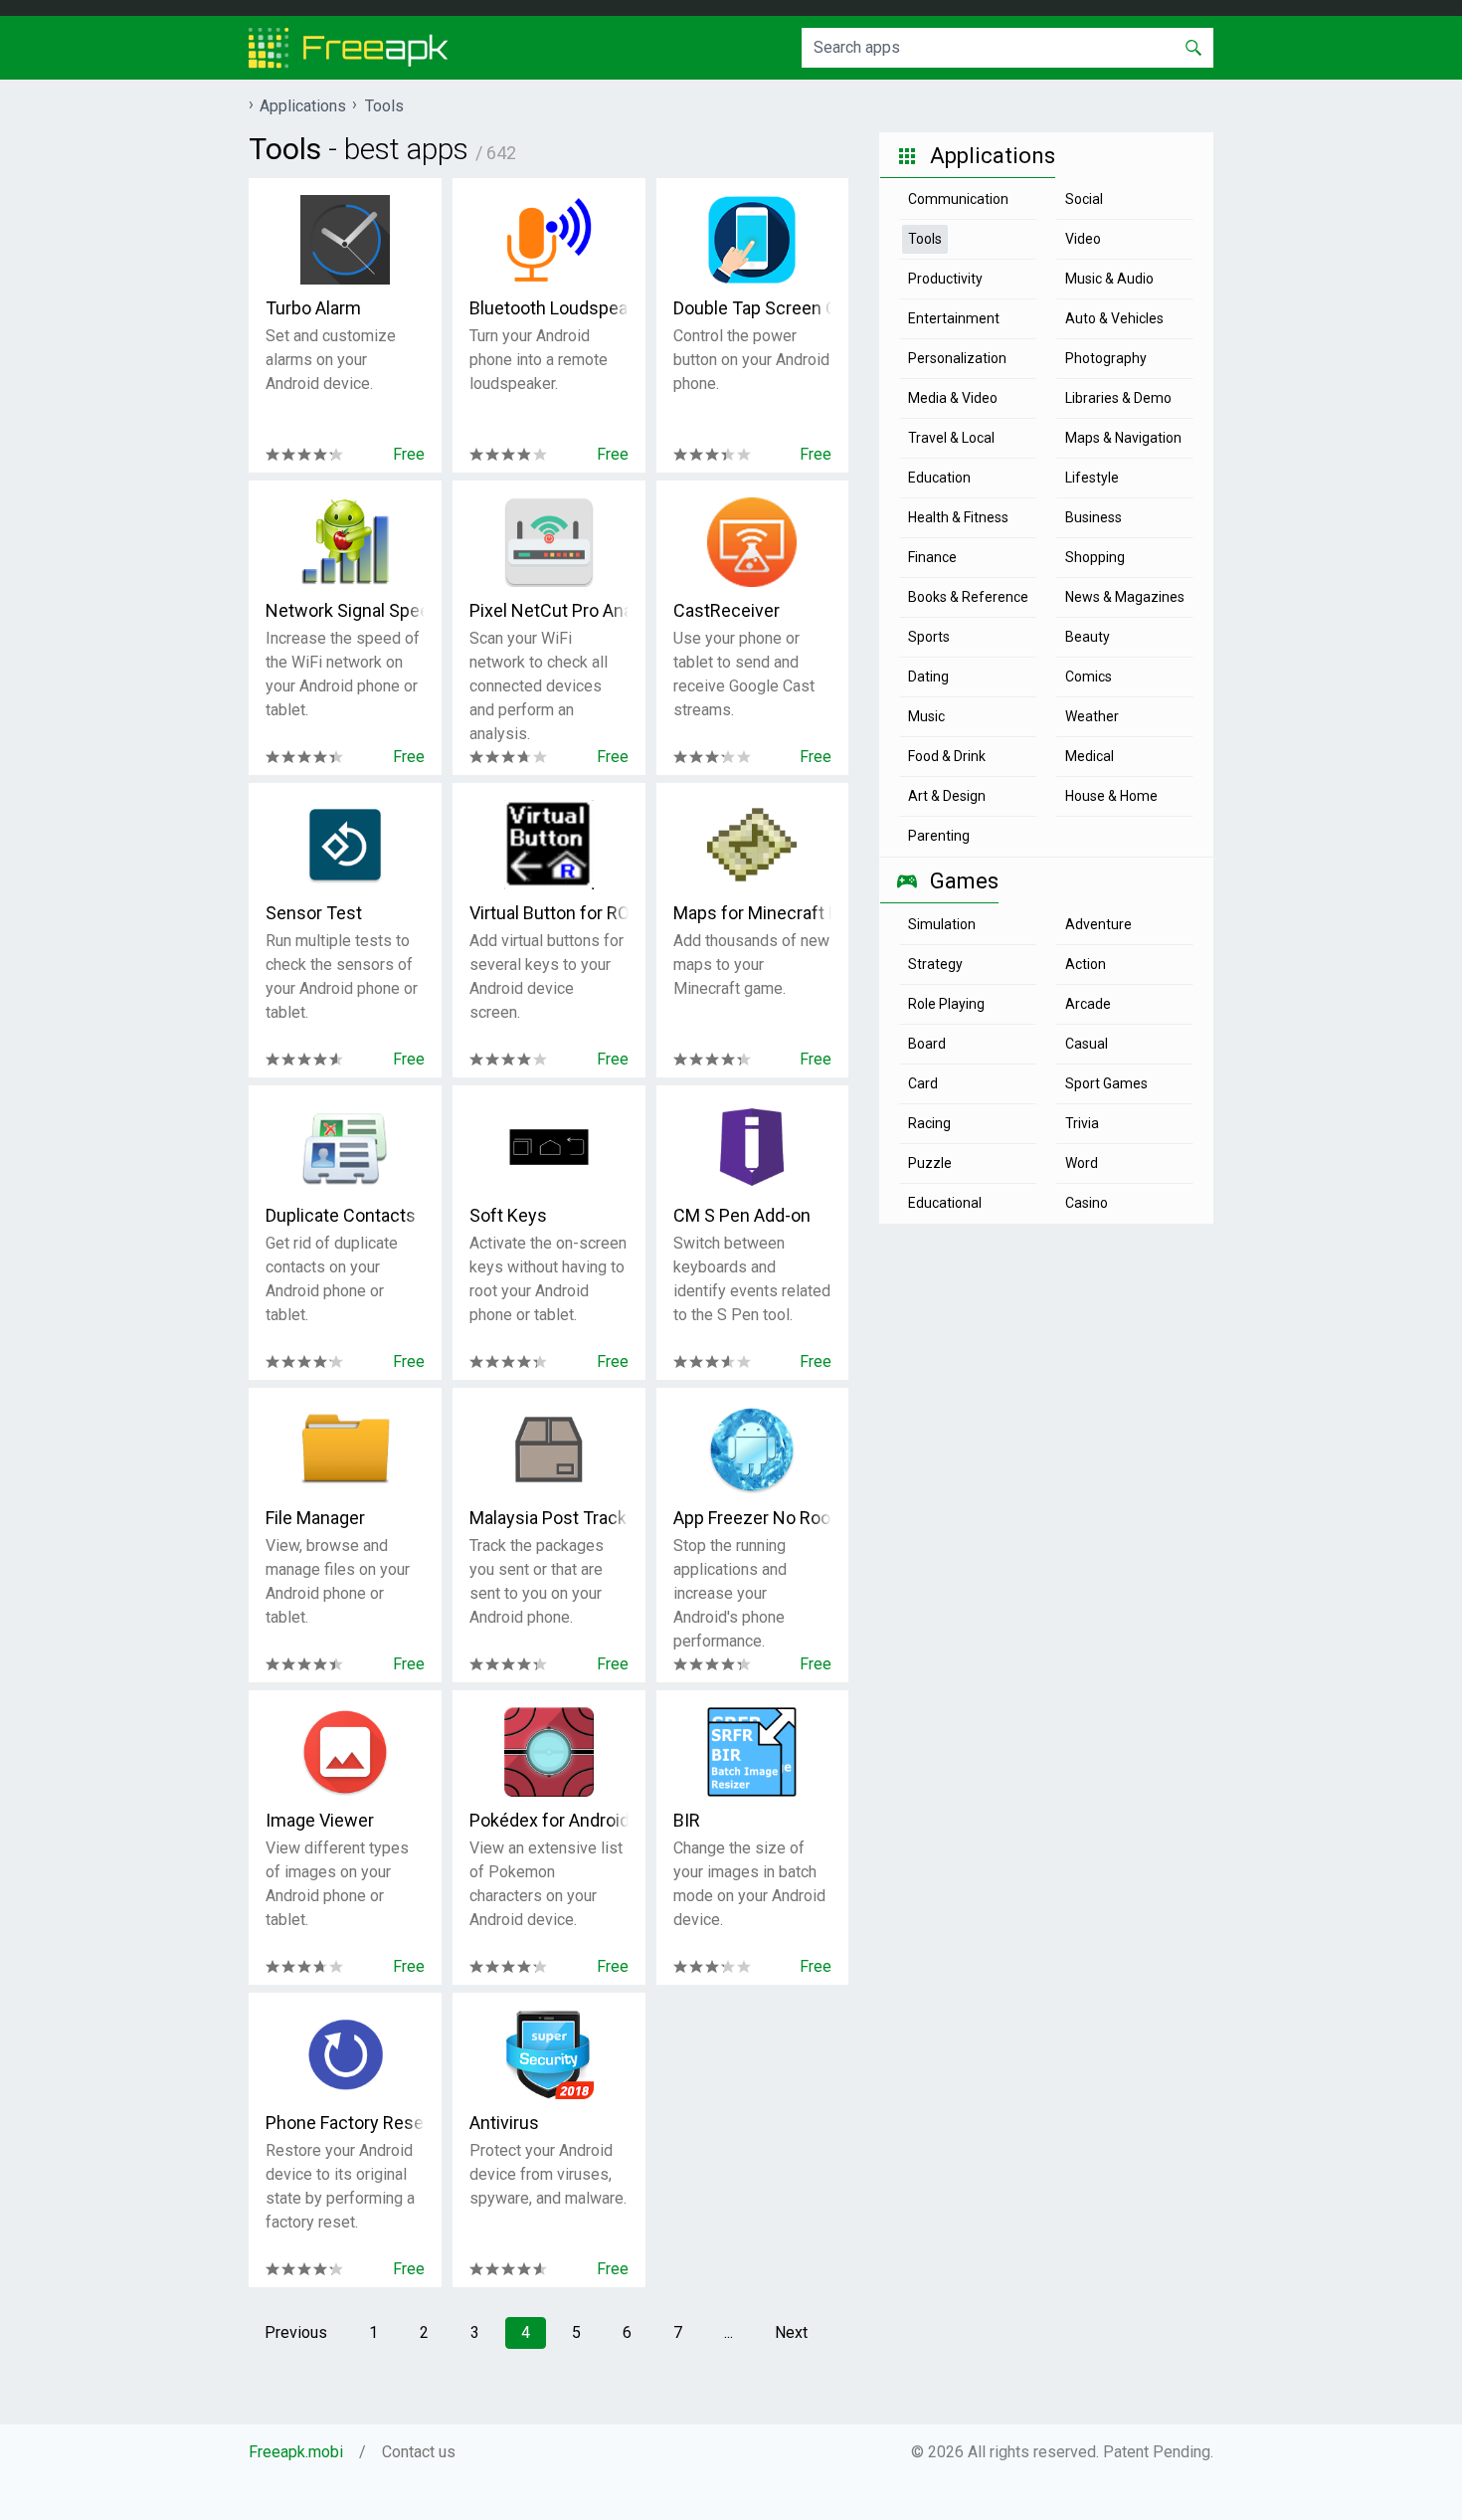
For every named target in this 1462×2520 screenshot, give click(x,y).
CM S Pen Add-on (742, 1215)
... (729, 2332)
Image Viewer (320, 1820)
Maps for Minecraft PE (753, 913)
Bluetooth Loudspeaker (549, 308)
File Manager (315, 1518)
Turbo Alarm (313, 308)
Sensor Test (314, 913)
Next (791, 2332)
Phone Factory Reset (345, 2123)
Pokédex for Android (549, 1820)
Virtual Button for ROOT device (549, 913)
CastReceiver (727, 610)
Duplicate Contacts (341, 1215)
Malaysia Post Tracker (549, 1518)
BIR (687, 1820)
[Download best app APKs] (349, 48)
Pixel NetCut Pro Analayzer (549, 610)
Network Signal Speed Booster (345, 610)
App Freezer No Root (753, 1518)
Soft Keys (508, 1215)
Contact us (419, 2452)
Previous (296, 2332)
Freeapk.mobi (296, 2452)
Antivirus (504, 2123)
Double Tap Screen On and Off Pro (753, 308)
